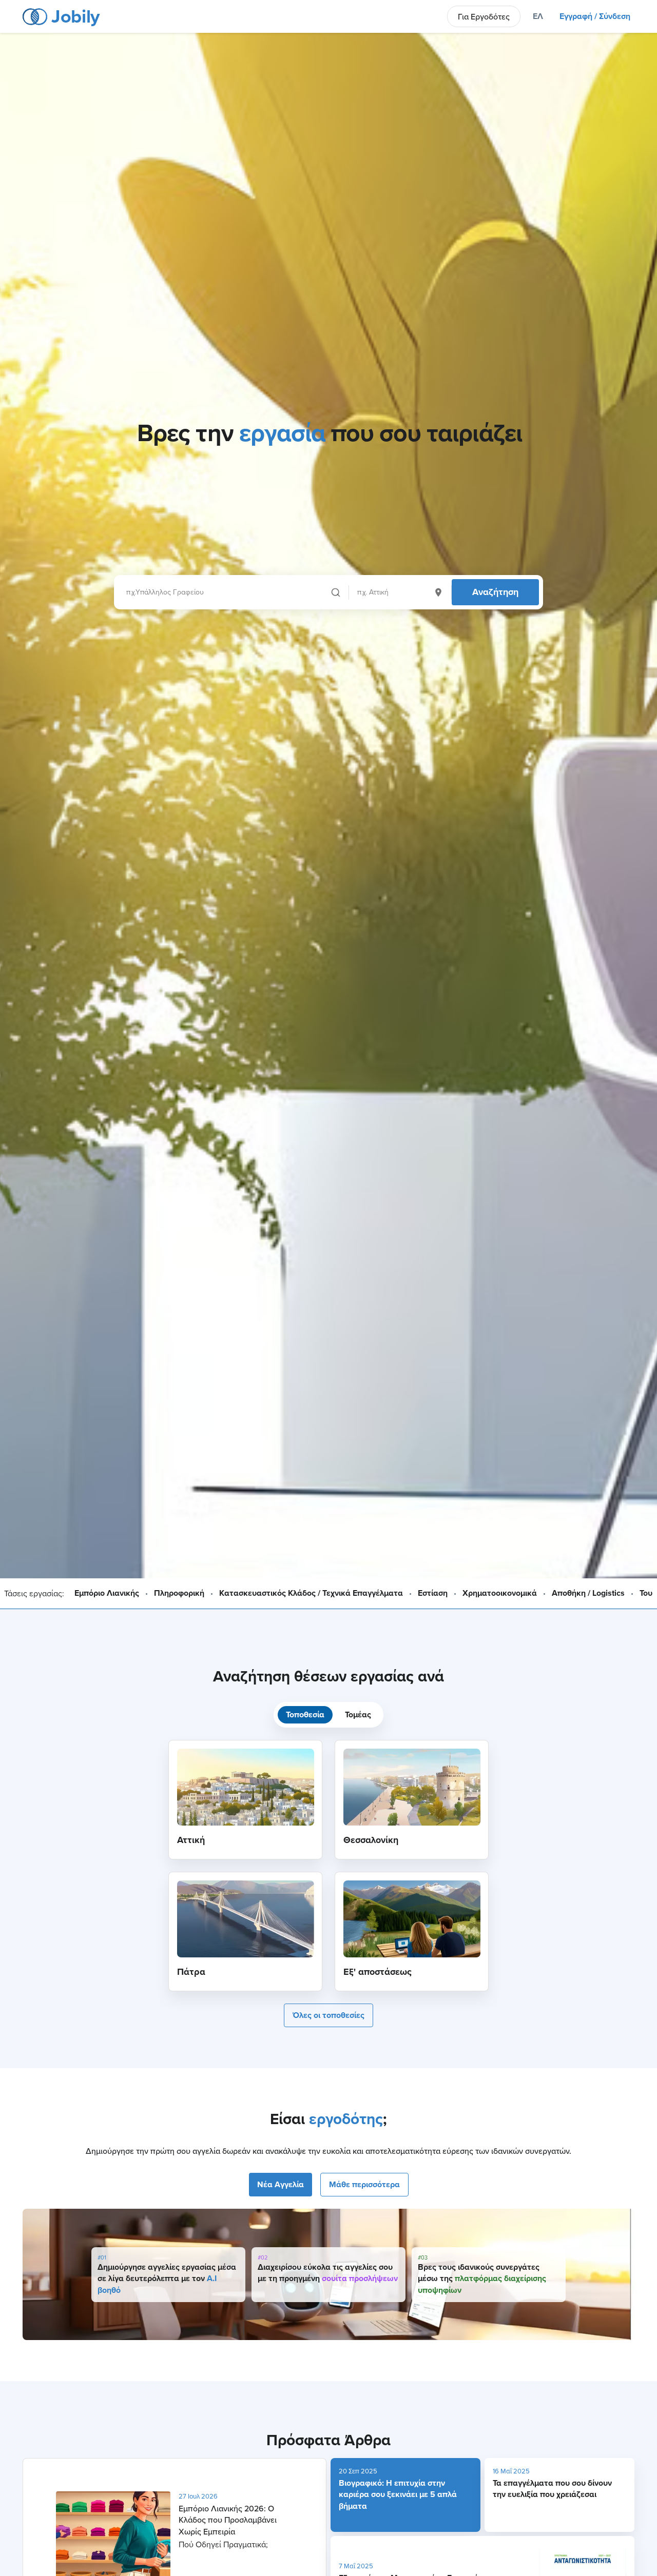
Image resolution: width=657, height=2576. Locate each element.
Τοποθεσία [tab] (305, 1715)
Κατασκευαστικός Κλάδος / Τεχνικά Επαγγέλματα (311, 1593)
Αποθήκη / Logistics (588, 1593)
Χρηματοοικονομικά (500, 1593)
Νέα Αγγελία (281, 2184)
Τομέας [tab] (358, 1715)
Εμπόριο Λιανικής (107, 1593)
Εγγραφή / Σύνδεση (595, 16)
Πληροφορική (179, 1593)
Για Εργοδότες (484, 16)
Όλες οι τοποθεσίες (328, 2015)
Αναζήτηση (495, 592)
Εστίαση (433, 1593)
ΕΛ (538, 16)
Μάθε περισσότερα (364, 2184)
